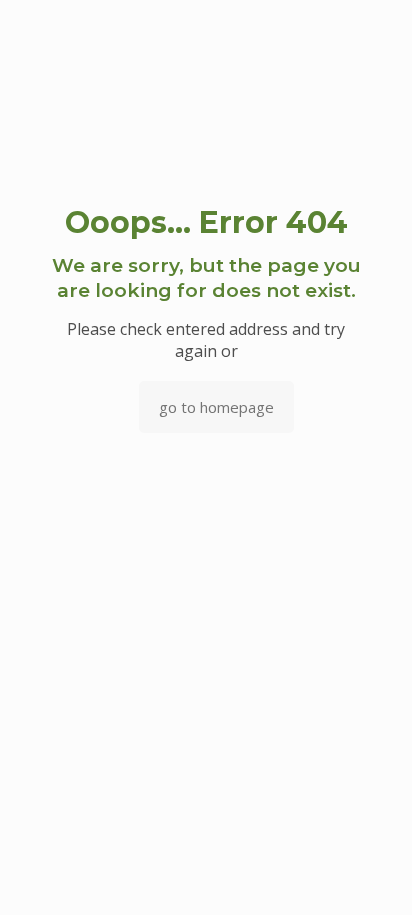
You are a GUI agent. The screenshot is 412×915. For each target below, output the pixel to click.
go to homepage (216, 407)
